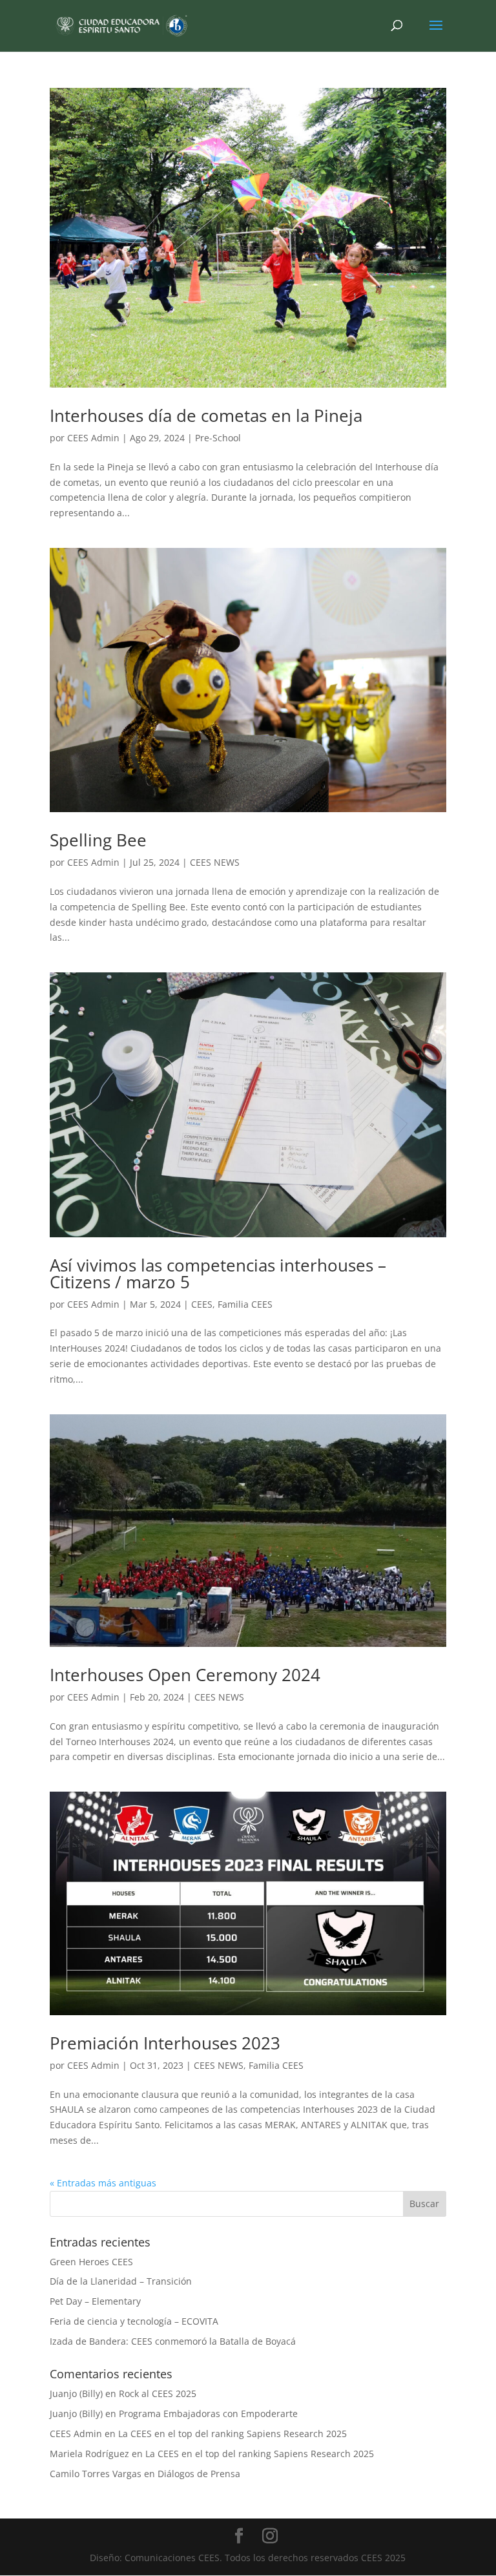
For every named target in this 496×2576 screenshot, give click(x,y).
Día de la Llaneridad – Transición (121, 2281)
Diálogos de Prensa (199, 2474)
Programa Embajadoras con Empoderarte (208, 2414)
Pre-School (218, 438)
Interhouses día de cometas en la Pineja (206, 415)
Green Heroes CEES (91, 2262)
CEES (202, 1304)
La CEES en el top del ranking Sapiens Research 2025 (232, 2434)
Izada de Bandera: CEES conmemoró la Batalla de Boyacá (173, 2341)
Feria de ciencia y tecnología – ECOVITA (134, 2321)
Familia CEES (245, 1304)
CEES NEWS (215, 862)
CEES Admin (93, 438)
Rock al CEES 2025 (158, 2393)
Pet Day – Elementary (95, 2301)
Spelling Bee (98, 840)
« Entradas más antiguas (103, 2183)
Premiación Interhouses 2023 (165, 2043)
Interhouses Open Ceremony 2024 (185, 1675)
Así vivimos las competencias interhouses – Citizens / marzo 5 (218, 1273)
